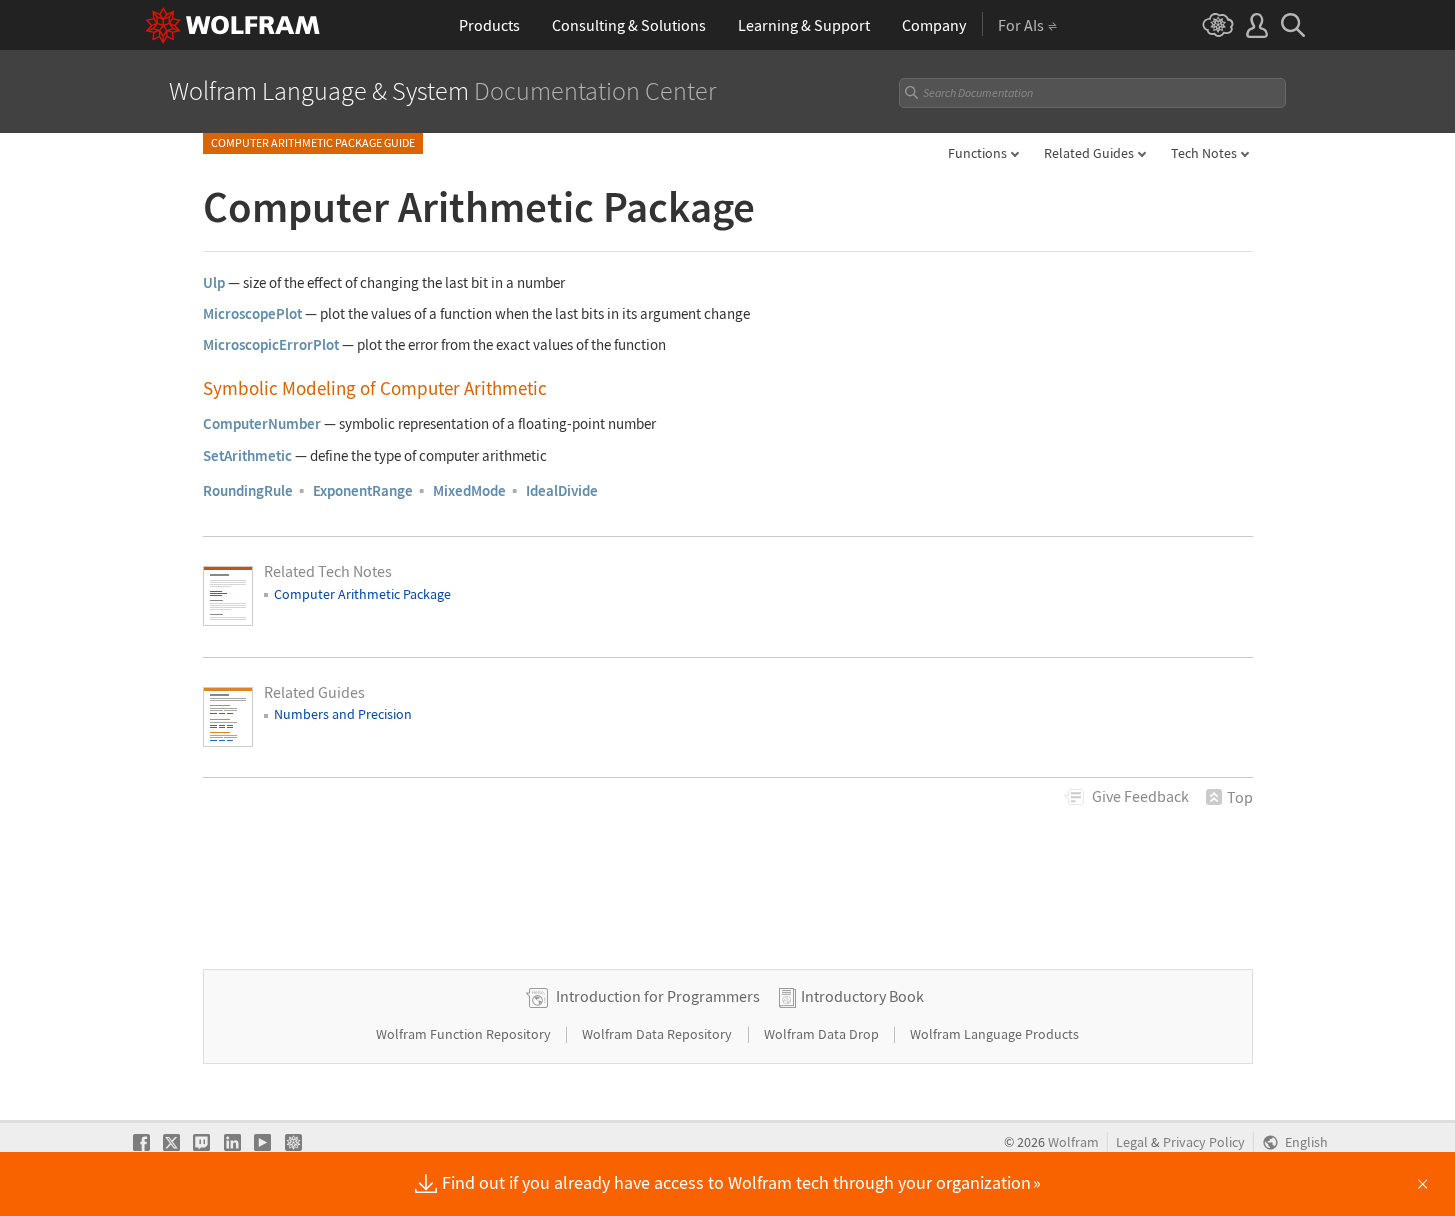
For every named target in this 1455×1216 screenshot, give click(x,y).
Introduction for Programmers (658, 996)
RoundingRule (248, 490)
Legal (1132, 1142)
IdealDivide (562, 490)
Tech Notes (1204, 153)
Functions (977, 153)
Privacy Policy (1204, 1142)
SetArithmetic (247, 455)
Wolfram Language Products (994, 1034)
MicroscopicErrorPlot (271, 344)
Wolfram (1073, 1142)
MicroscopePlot (252, 313)
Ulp (214, 282)
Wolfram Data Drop (823, 1034)
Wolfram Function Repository (465, 1034)
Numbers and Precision (343, 714)
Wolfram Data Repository (658, 1034)
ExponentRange (363, 490)
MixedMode (469, 490)
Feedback (1140, 796)
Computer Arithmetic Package (362, 594)
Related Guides (1089, 153)
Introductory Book (862, 996)
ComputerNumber (262, 423)
